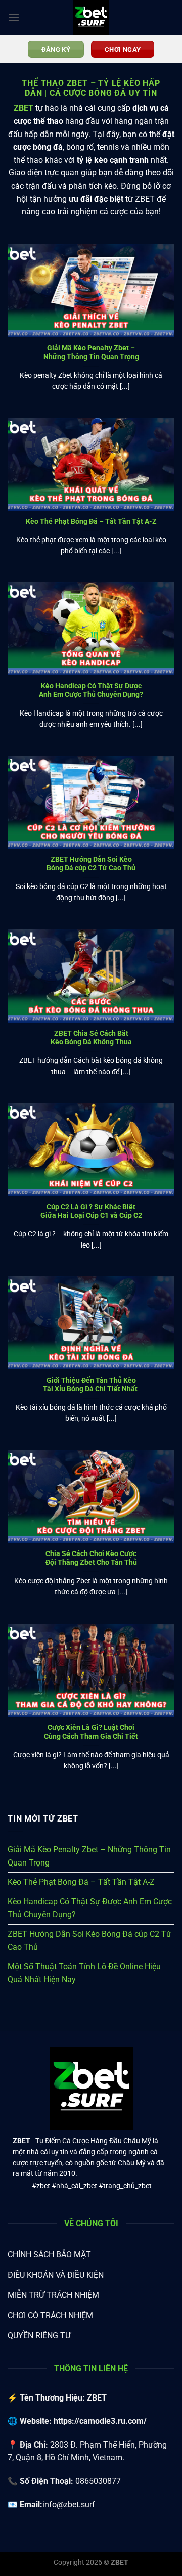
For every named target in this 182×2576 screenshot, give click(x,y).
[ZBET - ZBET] (91, 18)
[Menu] (14, 17)
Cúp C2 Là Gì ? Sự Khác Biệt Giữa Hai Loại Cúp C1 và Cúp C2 (91, 1211)
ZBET (24, 108)
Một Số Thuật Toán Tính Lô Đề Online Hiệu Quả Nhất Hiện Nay (84, 1973)
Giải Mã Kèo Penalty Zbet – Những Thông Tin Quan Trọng (91, 352)
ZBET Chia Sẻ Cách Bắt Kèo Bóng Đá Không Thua (91, 1038)
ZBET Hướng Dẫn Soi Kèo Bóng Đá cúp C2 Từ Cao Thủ (91, 864)
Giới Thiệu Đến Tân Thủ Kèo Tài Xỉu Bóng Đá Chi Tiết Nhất (91, 1385)
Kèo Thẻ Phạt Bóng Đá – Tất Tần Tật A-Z (91, 521)
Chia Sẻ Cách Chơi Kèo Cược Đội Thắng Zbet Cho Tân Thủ (91, 1558)
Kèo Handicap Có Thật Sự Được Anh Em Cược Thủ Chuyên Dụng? (91, 690)
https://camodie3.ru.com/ (100, 2421)
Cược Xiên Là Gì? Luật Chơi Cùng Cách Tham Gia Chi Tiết (91, 1732)
